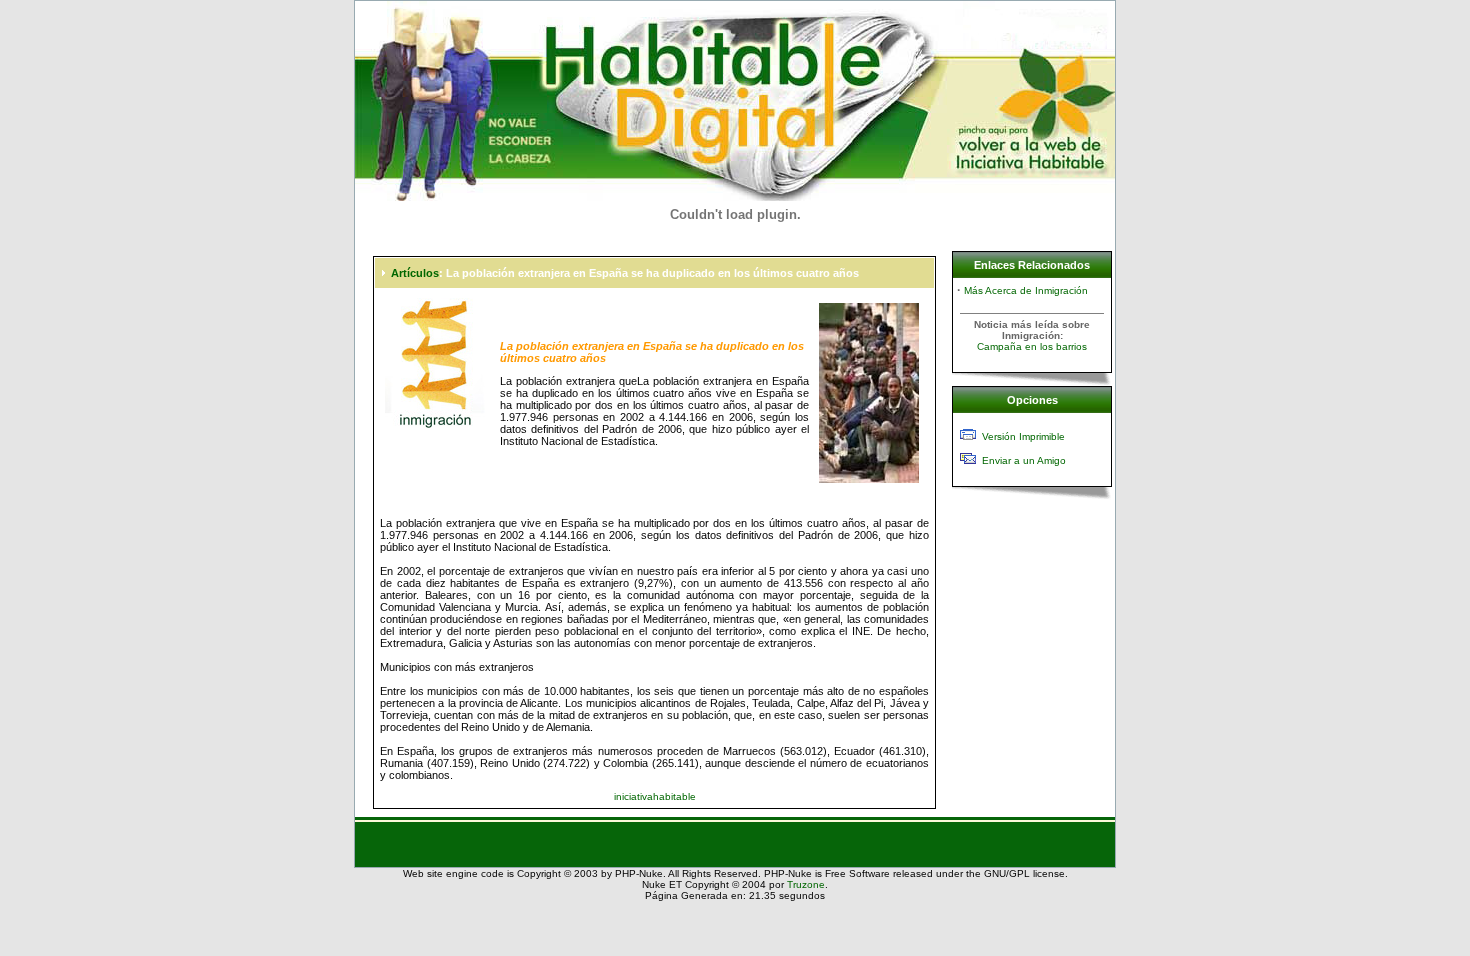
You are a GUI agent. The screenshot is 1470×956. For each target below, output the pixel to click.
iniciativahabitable (655, 796)
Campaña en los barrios (1032, 346)
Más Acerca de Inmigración (1026, 290)
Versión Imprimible (1023, 436)
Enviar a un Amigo (1024, 460)
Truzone (806, 884)
